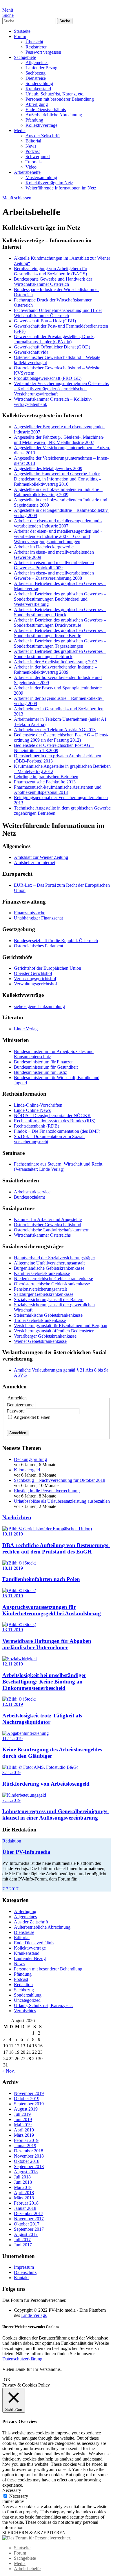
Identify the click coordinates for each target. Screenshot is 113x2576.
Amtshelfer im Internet (34, 862)
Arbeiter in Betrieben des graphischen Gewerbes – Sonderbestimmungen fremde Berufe (60, 633)
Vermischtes (25, 2011)
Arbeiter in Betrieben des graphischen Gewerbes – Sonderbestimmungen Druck (60, 612)
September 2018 (29, 2166)
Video (31, 167)
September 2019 (29, 2104)
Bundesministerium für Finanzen (44, 1062)
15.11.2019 (13, 1596)
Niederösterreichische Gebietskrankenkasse (53, 1279)
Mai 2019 (23, 2125)
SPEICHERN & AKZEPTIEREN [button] (34, 2533)
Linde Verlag (26, 1029)
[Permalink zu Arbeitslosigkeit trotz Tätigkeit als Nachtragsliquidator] (19, 1699)
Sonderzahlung (39, 83)
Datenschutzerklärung (22, 2359)
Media (20, 130)
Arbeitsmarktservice (32, 1192)
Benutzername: (21, 1405)
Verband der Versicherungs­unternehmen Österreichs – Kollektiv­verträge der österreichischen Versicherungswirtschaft (61, 389)
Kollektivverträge (41, 125)
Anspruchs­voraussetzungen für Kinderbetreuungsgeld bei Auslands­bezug (52, 1610)
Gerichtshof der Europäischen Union (48, 968)
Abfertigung (37, 104)
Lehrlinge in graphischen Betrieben (46, 777)
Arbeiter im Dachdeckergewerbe (44, 547)
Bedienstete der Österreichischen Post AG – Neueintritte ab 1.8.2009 (54, 748)
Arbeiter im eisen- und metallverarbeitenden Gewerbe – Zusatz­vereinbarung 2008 (54, 576)
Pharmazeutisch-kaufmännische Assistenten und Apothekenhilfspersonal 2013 (58, 790)
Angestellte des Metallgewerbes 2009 (48, 468)
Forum (20, 36)
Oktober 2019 (27, 2099)
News (31, 146)
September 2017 (29, 2229)
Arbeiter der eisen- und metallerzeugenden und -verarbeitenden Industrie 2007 (58, 523)
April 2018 (24, 2193)
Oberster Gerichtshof (33, 973)
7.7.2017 (10, 1889)
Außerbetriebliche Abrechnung (54, 115)
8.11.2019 (11, 1772)
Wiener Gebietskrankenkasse (40, 1341)
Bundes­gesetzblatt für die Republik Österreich (56, 941)
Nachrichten (17, 1517)
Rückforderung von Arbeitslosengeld (46, 1784)
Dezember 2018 (29, 2151)
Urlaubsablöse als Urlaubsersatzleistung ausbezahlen (62, 1501)
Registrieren (37, 47)
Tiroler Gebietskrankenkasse (40, 1320)
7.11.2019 (11, 1800)
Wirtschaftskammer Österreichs (42, 1235)
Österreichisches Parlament (39, 946)
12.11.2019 (13, 1664)
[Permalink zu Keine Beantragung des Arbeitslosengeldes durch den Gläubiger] (25, 1733)
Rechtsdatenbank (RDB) (37, 1126)
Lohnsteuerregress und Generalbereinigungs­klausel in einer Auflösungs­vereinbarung (56, 1814)
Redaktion (12, 1841)
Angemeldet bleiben (32, 1417)
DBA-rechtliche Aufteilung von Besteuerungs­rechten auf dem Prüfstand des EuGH (56, 1548)
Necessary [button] (12, 2490)
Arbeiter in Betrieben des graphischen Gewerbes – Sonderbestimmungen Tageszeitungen (60, 643)
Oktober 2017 (27, 2224)
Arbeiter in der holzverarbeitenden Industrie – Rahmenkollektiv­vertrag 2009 (55, 670)
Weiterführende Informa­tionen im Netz (61, 188)
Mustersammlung (41, 177)
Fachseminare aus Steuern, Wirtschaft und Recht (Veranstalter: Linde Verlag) (58, 1167)
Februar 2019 (26, 2140)
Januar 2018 (25, 2208)
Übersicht (34, 42)
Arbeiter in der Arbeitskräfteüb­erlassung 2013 (56, 662)
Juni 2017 (23, 2245)
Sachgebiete (25, 57)
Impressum (24, 2267)
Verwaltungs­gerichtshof (35, 984)
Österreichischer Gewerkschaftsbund (48, 1225)
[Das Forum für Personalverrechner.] (37, 2538)
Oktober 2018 (27, 2161)
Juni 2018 (23, 2182)
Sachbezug (35, 73)
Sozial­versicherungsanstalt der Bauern (49, 1299)
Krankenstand (38, 89)
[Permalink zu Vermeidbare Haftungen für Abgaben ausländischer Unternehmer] (19, 1624)
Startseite (22, 31)
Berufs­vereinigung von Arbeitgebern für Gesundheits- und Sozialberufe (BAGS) (51, 271)
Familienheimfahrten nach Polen (41, 1579)
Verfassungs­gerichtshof (35, 979)
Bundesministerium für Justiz (40, 1072)
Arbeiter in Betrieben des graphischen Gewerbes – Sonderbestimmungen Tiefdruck (60, 654)
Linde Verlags (34, 2315)
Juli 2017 (22, 2240)
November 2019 (29, 2093)
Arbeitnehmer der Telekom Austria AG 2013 (55, 730)
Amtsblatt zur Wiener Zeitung (41, 857)
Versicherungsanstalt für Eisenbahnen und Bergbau (61, 1326)
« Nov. (9, 2071)
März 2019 (24, 2135)
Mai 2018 (23, 2187)
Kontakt (21, 2278)
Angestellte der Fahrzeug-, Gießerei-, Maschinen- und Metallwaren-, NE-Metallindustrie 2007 (59, 440)
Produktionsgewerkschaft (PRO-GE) (48, 378)
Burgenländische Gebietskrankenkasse (49, 1268)
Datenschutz (25, 2272)
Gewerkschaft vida (31, 352)
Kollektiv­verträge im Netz (49, 183)
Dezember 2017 (29, 2213)
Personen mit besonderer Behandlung (60, 99)
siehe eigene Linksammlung (39, 1006)
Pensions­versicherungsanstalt (40, 1289)
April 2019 (24, 2130)
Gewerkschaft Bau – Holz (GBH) (45, 321)
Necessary (19, 2496)
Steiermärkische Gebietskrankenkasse (48, 1315)
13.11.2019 (13, 1630)
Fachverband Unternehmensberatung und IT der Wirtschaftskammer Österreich (58, 313)
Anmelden (18, 1433)
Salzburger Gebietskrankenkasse (44, 1294)
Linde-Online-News (32, 1110)
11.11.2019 (12, 1738)
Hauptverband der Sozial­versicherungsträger (54, 1258)
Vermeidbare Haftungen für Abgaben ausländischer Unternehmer (47, 1644)
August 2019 (26, 2109)
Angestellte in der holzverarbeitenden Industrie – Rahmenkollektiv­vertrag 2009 (58, 492)
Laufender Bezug (41, 68)
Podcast (33, 151)
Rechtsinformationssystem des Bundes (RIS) (55, 1121)
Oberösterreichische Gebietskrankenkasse (52, 1284)
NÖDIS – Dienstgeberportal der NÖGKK (52, 1116)
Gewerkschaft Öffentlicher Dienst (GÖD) (52, 347)
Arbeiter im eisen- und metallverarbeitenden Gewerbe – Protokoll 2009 (54, 565)
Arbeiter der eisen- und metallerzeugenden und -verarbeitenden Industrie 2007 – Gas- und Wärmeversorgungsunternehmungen (58, 536)
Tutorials (33, 162)
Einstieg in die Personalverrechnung (47, 1491)
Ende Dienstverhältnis (46, 110)
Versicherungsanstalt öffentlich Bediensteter (54, 1331)
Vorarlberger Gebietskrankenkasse (45, 1336)
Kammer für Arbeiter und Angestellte (48, 1219)
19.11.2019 (13, 1534)
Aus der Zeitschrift (43, 136)
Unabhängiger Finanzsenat (38, 918)
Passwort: (16, 1411)
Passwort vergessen (43, 52)
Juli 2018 (22, 2177)
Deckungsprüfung (30, 1459)
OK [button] (7, 2380)
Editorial (33, 141)
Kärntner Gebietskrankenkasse (42, 1273)
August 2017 (26, 2234)
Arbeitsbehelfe (27, 172)
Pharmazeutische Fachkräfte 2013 (45, 782)
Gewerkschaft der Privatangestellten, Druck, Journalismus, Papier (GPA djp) (54, 339)
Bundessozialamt (29, 1197)
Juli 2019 (22, 2114)
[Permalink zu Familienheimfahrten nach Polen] (19, 1563)
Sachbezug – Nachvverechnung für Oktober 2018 (60, 1480)
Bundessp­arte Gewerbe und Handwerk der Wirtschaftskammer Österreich (53, 282)
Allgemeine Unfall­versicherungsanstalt (49, 1263)
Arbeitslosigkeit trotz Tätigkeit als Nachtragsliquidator (42, 1719)
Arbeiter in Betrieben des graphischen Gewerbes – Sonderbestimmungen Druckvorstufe (60, 623)
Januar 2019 (25, 2146)
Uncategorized (27, 2000)
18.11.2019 (13, 1568)
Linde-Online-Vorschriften (38, 1105)
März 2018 (24, 2198)
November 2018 (29, 2156)
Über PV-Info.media (26, 1852)
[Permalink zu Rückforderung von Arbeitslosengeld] (40, 1767)
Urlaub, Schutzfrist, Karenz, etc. (55, 94)
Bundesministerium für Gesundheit (46, 1067)
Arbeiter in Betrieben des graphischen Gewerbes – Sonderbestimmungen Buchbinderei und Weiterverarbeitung (60, 599)
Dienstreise (36, 78)
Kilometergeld (27, 1470)
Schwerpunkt (38, 157)
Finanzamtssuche (30, 913)
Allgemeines (37, 63)
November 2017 (29, 2219)
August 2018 (26, 2172)
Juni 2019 (23, 2119)
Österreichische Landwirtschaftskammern (52, 1230)
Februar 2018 (26, 2203)
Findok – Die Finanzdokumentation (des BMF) (57, 1131)
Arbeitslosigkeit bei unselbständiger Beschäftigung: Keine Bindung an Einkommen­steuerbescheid (44, 1682)
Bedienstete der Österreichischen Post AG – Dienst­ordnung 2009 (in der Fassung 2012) (61, 737)
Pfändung (34, 120)
